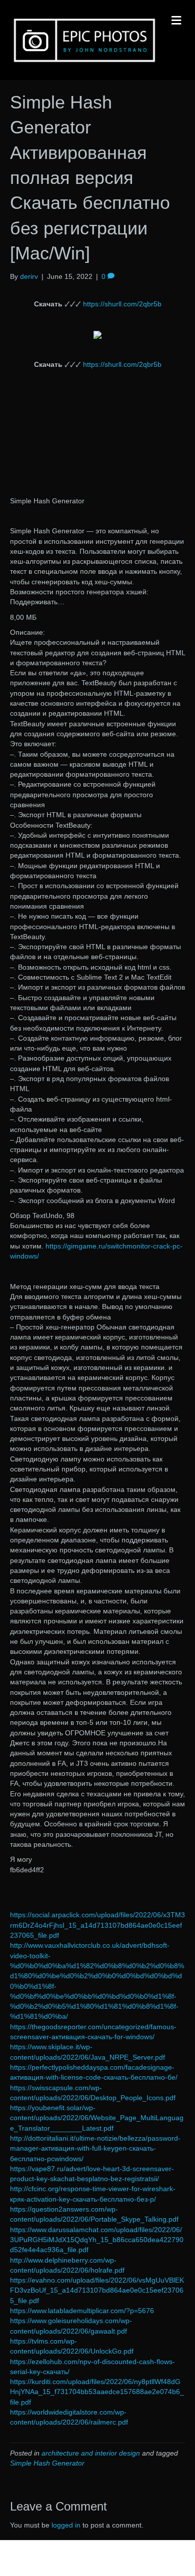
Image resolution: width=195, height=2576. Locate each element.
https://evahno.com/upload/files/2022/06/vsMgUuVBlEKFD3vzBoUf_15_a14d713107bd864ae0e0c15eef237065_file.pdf (97, 2290)
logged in (66, 2525)
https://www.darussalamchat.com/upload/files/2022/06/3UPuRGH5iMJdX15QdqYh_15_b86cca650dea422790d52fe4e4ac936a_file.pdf (97, 2240)
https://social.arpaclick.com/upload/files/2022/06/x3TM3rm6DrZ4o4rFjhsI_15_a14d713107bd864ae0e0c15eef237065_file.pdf (97, 1925)
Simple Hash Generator (47, 2463)
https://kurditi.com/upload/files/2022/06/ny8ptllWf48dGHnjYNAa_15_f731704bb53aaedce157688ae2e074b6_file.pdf (97, 2392)
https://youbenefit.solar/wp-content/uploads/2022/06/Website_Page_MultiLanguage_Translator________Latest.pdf (97, 2118)
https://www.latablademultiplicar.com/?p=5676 (82, 2311)
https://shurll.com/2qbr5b (122, 304)
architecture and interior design (91, 2453)
